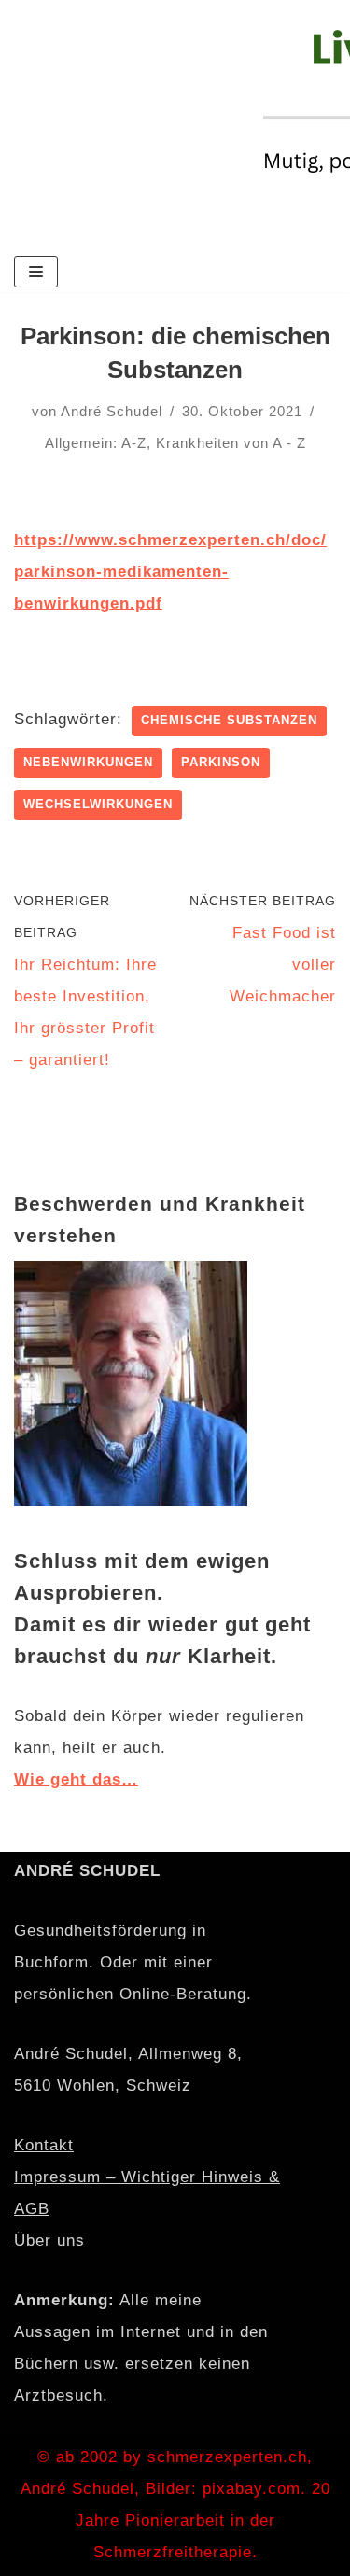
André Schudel (112, 411)
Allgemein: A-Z (96, 443)
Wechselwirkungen (98, 804)
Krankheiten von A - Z (231, 443)
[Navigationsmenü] (36, 272)
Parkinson (221, 762)
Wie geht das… (76, 1779)
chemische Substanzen (229, 720)
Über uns (49, 2240)
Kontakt (44, 2145)
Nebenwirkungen (88, 762)
